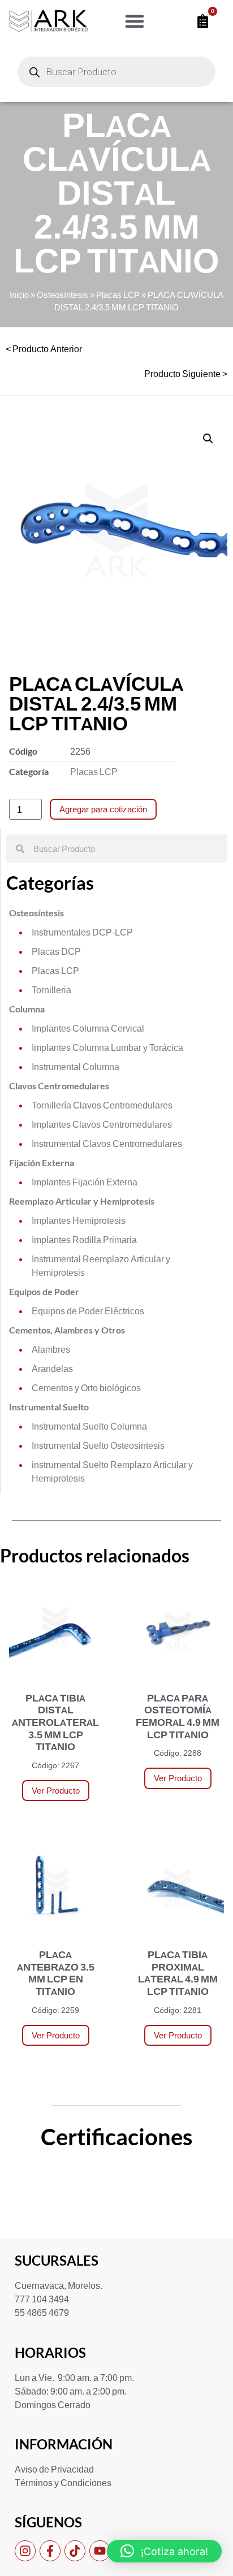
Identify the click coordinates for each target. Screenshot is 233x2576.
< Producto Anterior (44, 348)
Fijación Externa (42, 1163)
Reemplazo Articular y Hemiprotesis (82, 1201)
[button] (135, 21)
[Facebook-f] (50, 2551)
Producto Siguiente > (186, 373)
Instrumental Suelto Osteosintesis (98, 1445)
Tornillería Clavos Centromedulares (102, 1105)
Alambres (51, 1349)
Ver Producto (56, 1791)
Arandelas (52, 1368)
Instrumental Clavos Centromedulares (107, 1143)
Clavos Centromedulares (59, 1086)
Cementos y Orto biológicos (86, 1387)
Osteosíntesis (62, 295)
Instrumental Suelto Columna (89, 1426)
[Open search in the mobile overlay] (116, 72)
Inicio (19, 295)
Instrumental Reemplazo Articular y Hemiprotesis (101, 1265)
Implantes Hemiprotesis (79, 1220)
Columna (27, 1009)
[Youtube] (100, 2551)
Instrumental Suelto (49, 1407)
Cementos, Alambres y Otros (67, 1330)
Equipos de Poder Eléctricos (88, 1311)
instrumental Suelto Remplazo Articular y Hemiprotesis (112, 1471)
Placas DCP (56, 951)
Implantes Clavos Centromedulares (102, 1124)
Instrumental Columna (75, 1066)
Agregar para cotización (103, 809)
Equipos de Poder (44, 1291)
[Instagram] (25, 2551)
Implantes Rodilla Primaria (84, 1239)
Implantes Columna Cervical (88, 1028)
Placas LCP (118, 295)
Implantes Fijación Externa (85, 1182)
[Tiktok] (75, 2551)
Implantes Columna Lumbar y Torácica (107, 1047)
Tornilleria (51, 990)
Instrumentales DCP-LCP (82, 932)
